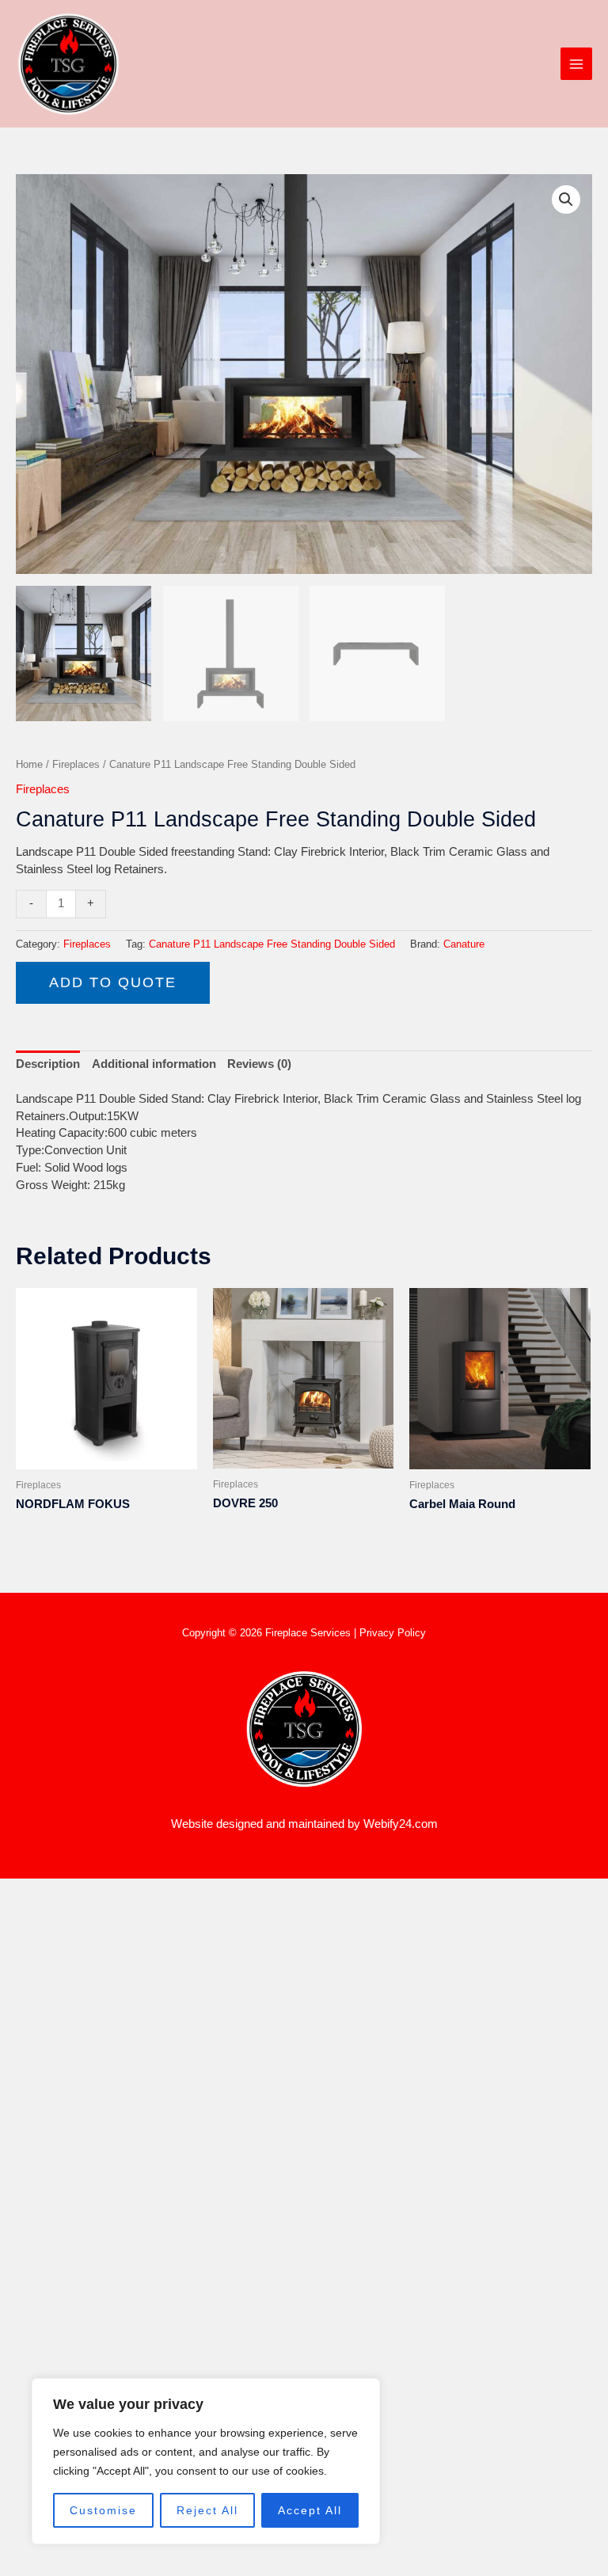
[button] (566, 199)
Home (29, 764)
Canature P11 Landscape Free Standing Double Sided (272, 944)
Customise (103, 2510)
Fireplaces (76, 764)
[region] (206, 2461)
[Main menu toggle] (576, 63)
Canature (464, 944)
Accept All (310, 2510)
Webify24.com (401, 1824)
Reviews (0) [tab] (259, 1064)
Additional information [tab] (154, 1064)
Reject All (207, 2510)
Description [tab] (48, 1064)
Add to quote (113, 982)
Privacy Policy (393, 1633)
